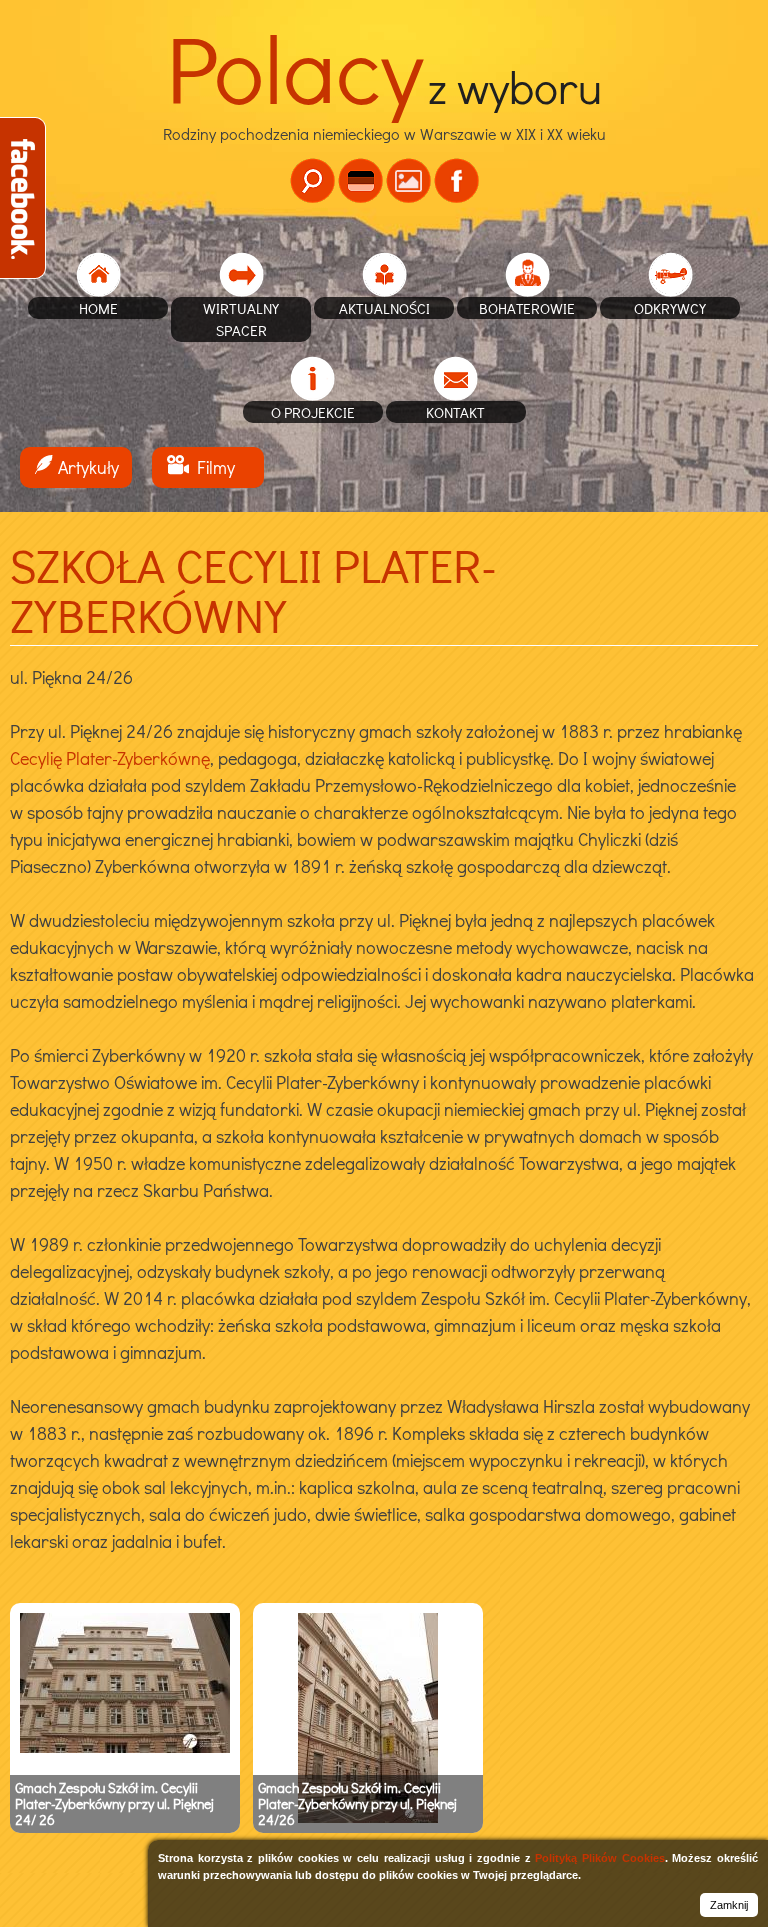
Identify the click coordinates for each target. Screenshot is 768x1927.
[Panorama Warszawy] (408, 180)
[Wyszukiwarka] (312, 180)
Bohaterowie (527, 308)
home (98, 308)
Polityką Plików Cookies (599, 1858)
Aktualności (384, 308)
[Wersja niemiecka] (360, 180)
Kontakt (455, 412)
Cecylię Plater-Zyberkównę (110, 758)
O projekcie (313, 412)
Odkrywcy (670, 308)
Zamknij (729, 1905)
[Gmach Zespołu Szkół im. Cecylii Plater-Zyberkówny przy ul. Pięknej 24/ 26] (125, 1748)
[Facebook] (456, 180)
